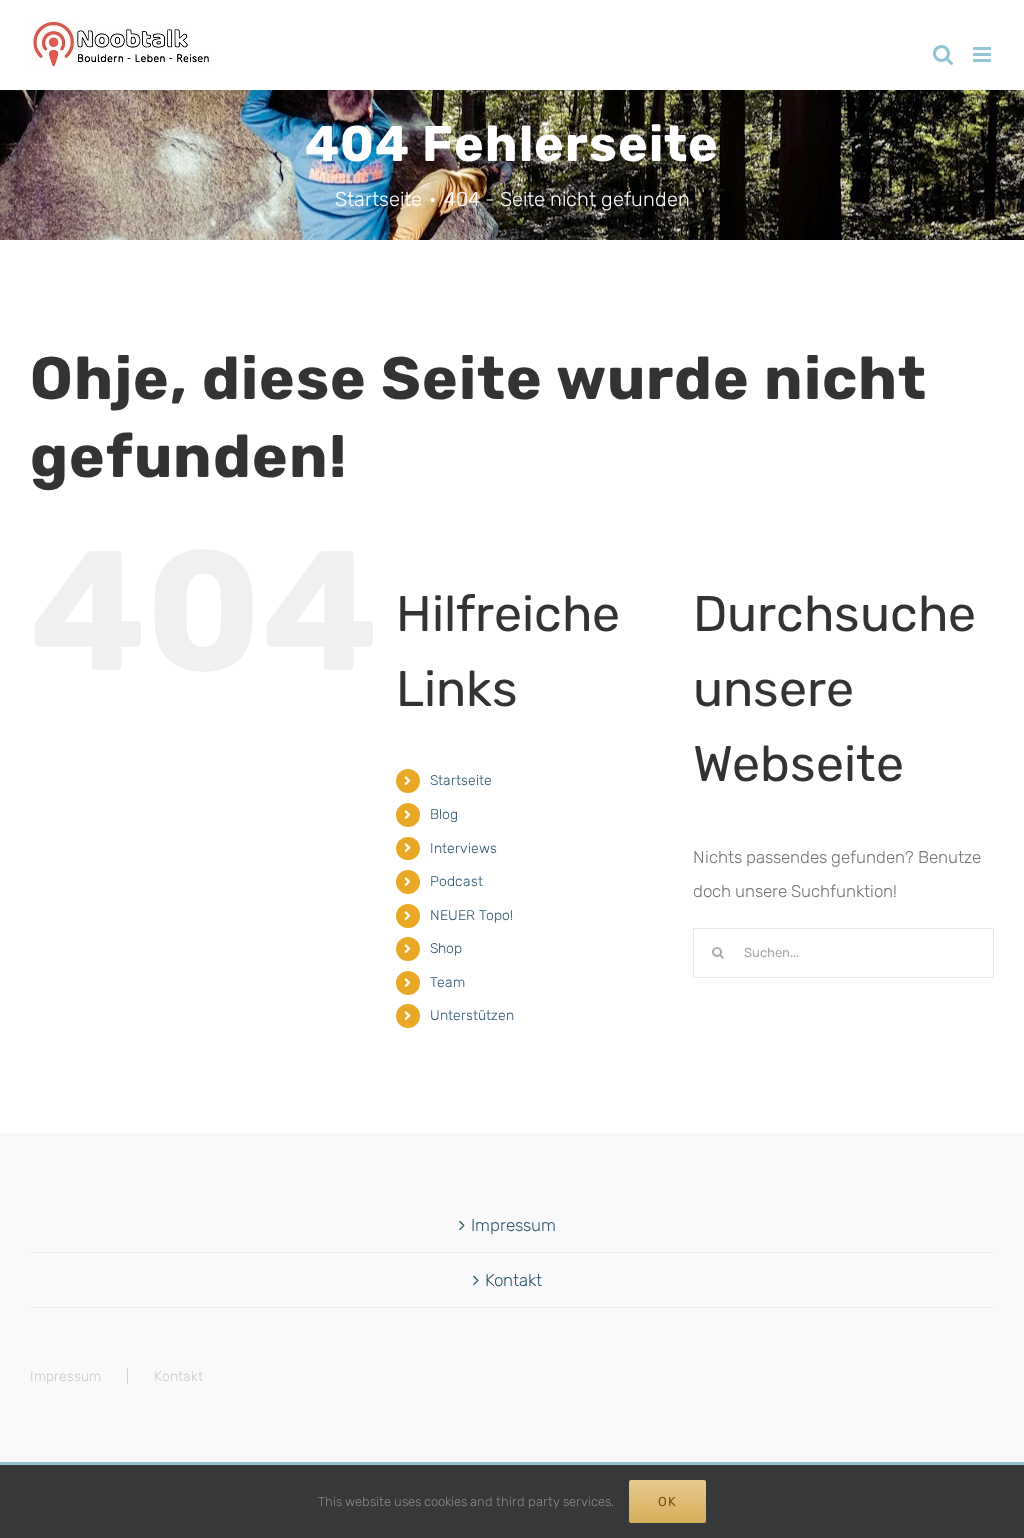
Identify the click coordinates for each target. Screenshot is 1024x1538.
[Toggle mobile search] (943, 54)
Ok (667, 1501)
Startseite (461, 780)
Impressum (513, 1225)
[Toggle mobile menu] (983, 54)
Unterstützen (472, 1015)
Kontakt (513, 1280)
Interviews (463, 848)
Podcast (456, 881)
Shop (446, 948)
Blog (444, 814)
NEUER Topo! (471, 915)
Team (447, 982)
